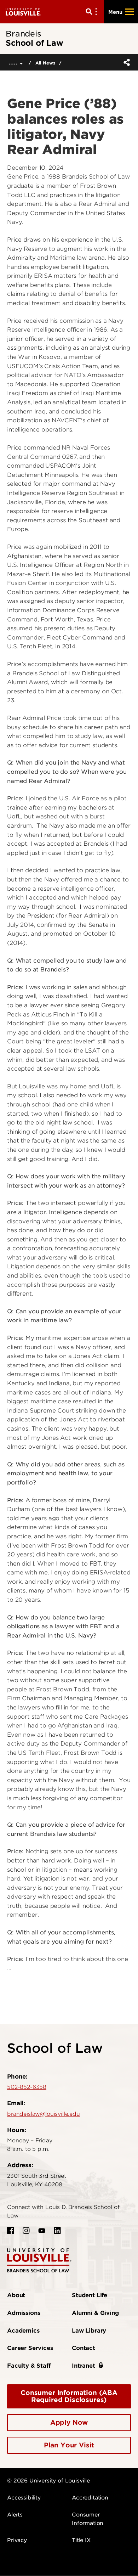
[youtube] (42, 2231)
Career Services (30, 2348)
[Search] (93, 12)
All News (45, 63)
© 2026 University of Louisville (48, 2481)
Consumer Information (88, 2519)
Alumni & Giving (95, 2313)
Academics (23, 2331)
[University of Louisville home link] (23, 12)
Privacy (17, 2540)
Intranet (84, 2366)
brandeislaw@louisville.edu (44, 2114)
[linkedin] (57, 2231)
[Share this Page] (125, 62)
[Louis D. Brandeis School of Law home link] (39, 2260)
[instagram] (26, 2231)
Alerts (15, 2515)
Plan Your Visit (69, 2445)
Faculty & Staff (29, 2366)
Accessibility (24, 2498)
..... (14, 62)
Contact (84, 2348)
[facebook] (11, 2231)
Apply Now (69, 2422)
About (16, 2295)
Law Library (89, 2331)
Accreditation (90, 2498)
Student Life (90, 2295)
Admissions (24, 2313)
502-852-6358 (27, 2087)
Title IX (81, 2540)
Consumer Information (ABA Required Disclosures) (69, 2396)
